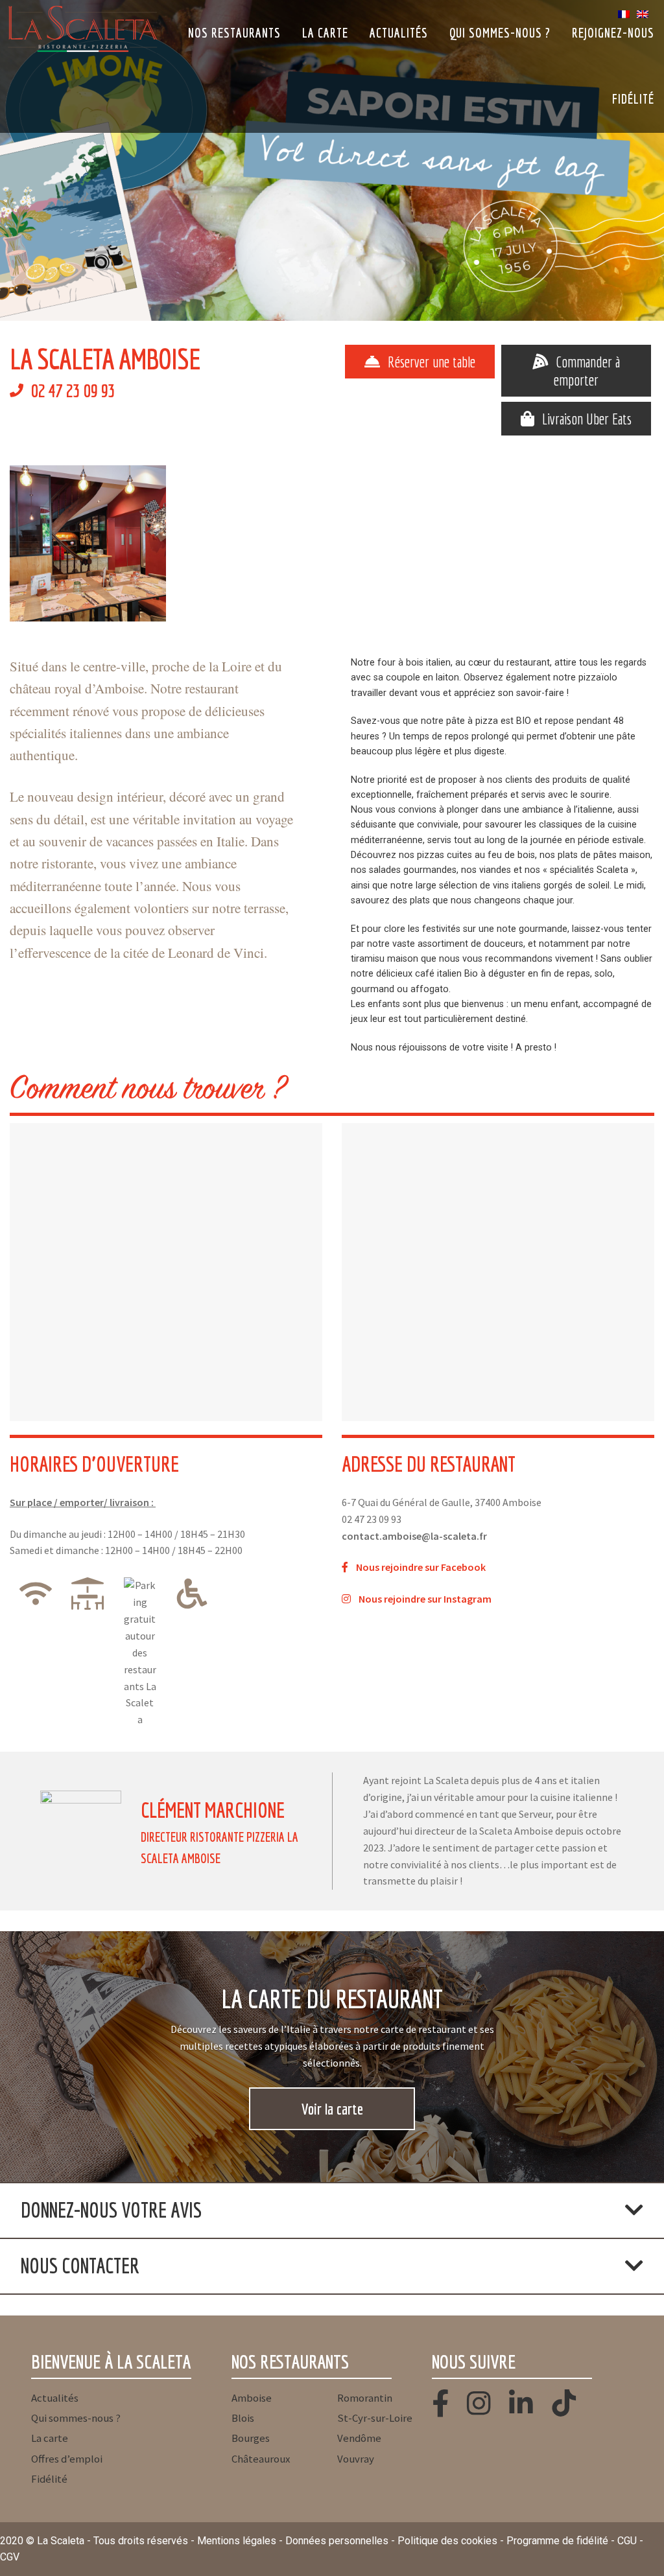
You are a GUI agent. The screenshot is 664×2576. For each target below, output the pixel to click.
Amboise (252, 2398)
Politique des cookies (447, 2541)
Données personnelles (337, 2541)
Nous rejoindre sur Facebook (421, 1567)
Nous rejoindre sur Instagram (426, 1599)
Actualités (399, 33)
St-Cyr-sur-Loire (375, 2418)
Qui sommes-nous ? (500, 33)
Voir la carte (332, 2109)
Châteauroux (261, 2459)
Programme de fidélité (557, 2541)
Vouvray (356, 2459)
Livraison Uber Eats (587, 419)
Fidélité (633, 99)
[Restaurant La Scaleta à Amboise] (88, 543)
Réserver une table (432, 362)
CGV (10, 2557)
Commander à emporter (587, 371)
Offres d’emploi (67, 2459)
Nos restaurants (234, 33)
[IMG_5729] (413, 543)
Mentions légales (237, 2541)
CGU (627, 2541)
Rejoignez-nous (613, 33)
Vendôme (359, 2438)
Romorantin (365, 2398)
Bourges (251, 2438)
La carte (325, 33)
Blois (243, 2418)
